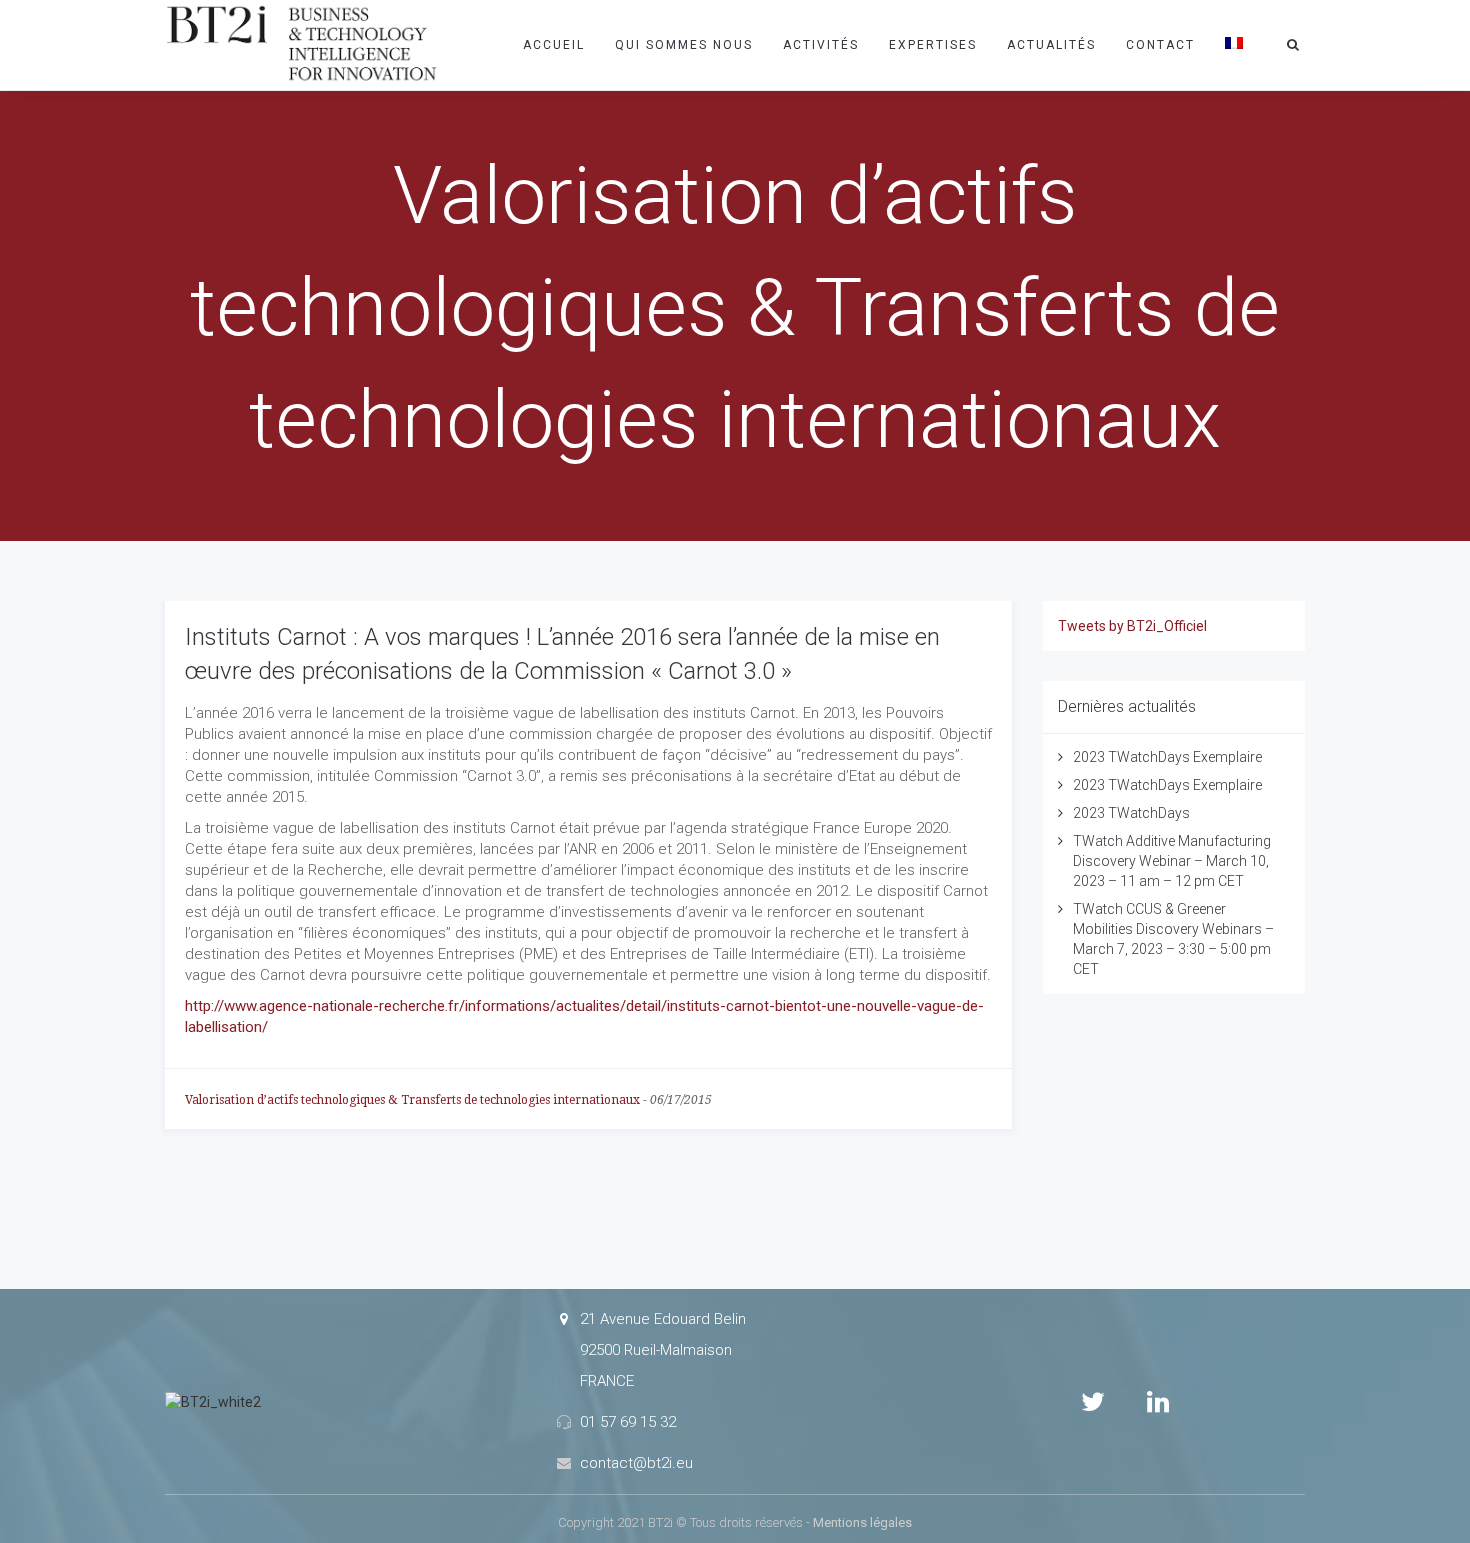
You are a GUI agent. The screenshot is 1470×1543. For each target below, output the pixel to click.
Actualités (1051, 45)
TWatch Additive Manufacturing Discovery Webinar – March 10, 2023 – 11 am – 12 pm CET (1172, 861)
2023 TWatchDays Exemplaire (1167, 757)
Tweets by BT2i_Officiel (1132, 626)
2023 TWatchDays (1131, 813)
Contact (1160, 45)
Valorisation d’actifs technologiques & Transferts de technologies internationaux (412, 1100)
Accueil (554, 45)
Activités (821, 45)
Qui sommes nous (684, 45)
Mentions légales (862, 1522)
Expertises (933, 45)
